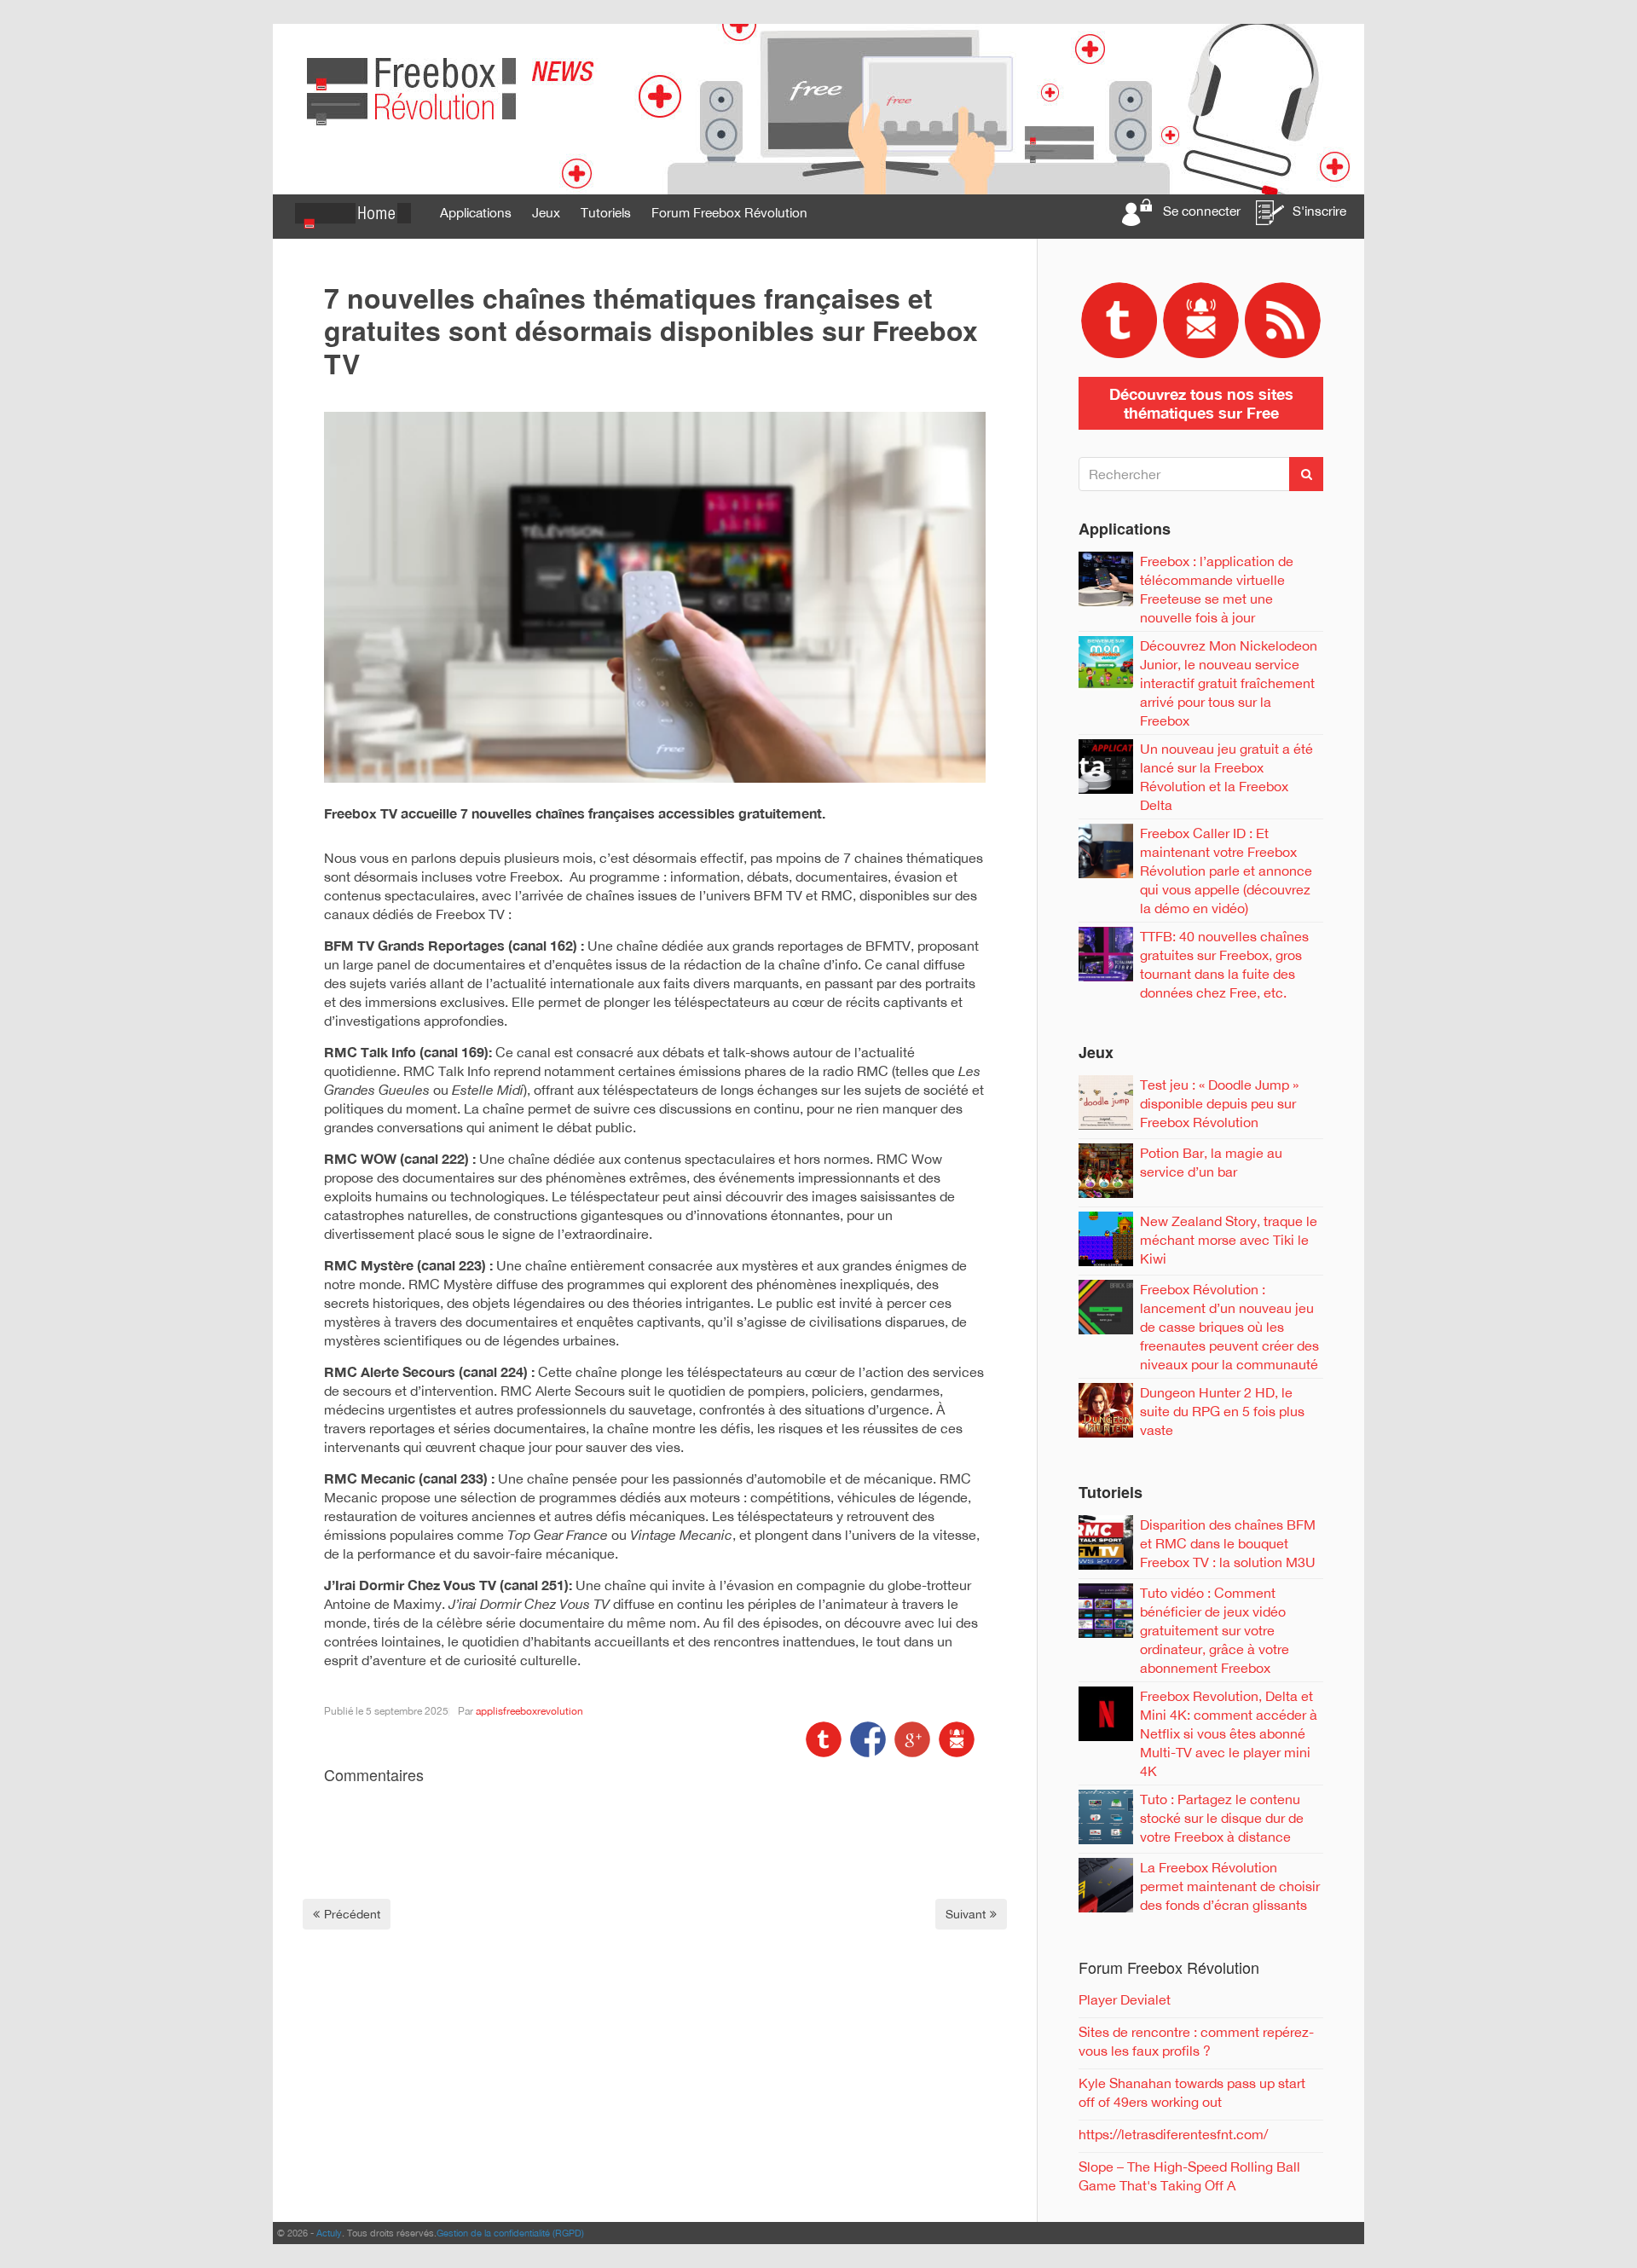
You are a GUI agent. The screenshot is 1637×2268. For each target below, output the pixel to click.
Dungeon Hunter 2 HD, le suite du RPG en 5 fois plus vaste (1222, 1411)
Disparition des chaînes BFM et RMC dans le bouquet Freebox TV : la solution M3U (1228, 1543)
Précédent (352, 1914)
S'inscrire (1319, 211)
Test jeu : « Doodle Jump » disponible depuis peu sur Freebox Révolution (1219, 1103)
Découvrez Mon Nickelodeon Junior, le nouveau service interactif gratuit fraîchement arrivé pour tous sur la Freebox (1229, 683)
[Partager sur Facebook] (866, 1738)
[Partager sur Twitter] (824, 1738)
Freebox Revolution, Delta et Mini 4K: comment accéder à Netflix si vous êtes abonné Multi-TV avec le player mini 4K (1229, 1733)
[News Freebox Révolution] (818, 108)
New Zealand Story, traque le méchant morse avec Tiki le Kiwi (1229, 1240)
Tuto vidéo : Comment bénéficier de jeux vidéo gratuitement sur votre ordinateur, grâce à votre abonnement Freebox (1215, 1630)
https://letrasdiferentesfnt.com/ (1173, 2134)
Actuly (329, 2233)
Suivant (966, 1914)
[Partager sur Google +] (911, 1738)
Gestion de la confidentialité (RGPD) (510, 2233)
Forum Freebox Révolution (729, 212)
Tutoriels (606, 212)
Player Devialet (1125, 1999)
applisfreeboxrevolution (529, 1711)
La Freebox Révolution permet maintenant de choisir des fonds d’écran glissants (1230, 1886)
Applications (476, 212)
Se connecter (1202, 211)
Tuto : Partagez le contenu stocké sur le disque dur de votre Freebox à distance (1222, 1818)
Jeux (546, 212)
